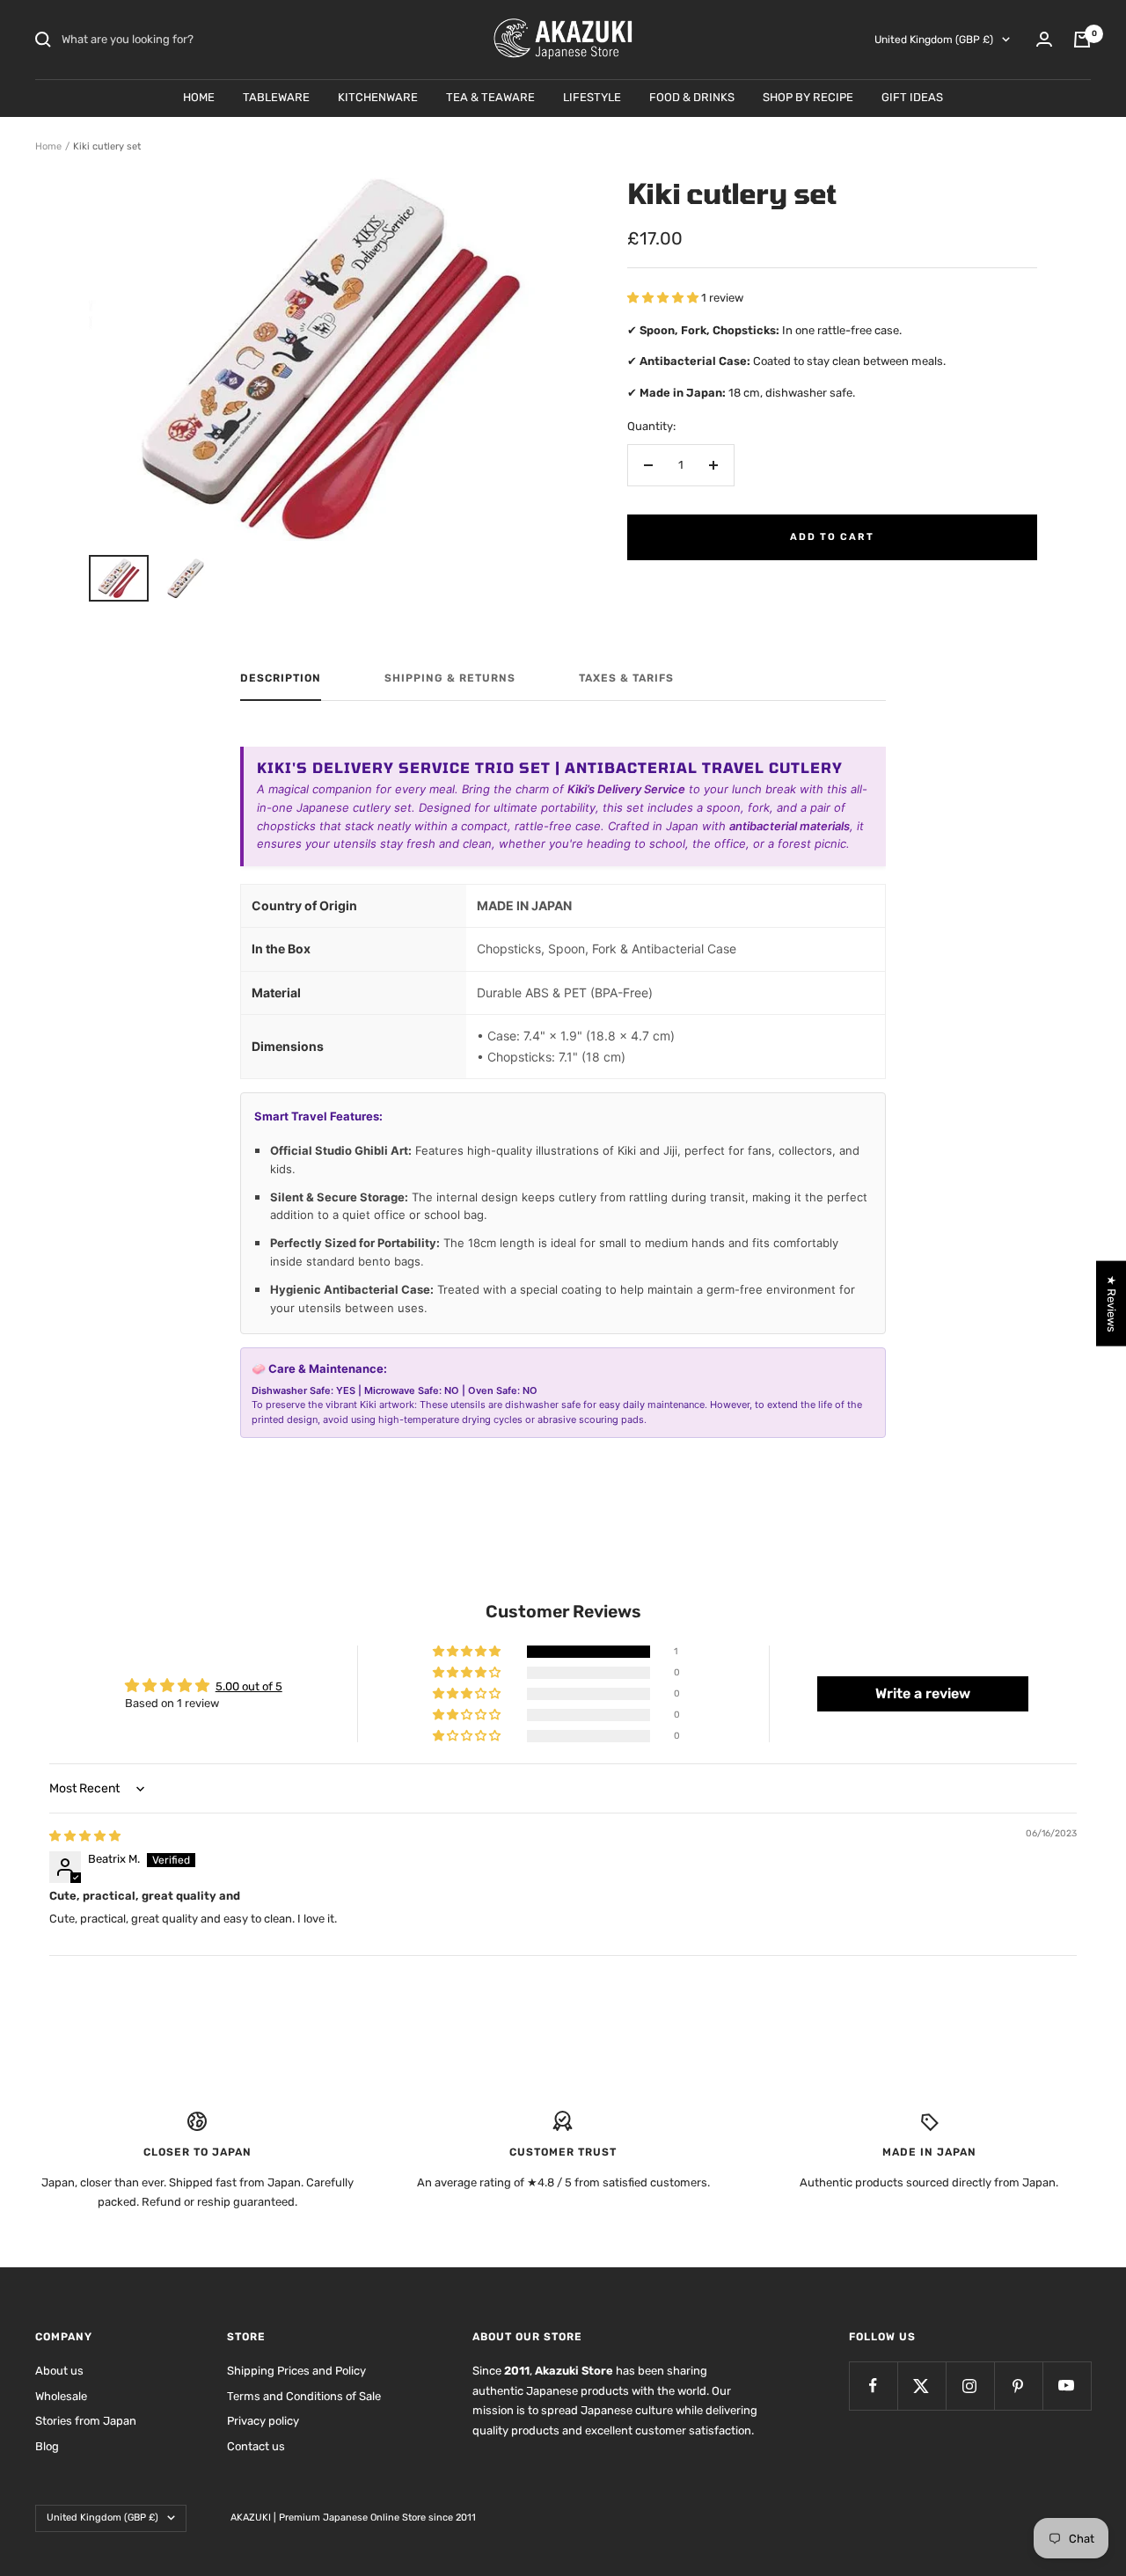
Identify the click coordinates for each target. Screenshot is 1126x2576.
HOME (199, 97)
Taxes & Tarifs (626, 678)
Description (281, 678)
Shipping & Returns (450, 678)
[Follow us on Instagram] (970, 2386)
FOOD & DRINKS (692, 97)
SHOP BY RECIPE (808, 97)
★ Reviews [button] (1111, 1303)
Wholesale (61, 2396)
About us (59, 2371)
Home (48, 146)
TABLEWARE (276, 97)
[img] (85, 1836)
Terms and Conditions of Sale (304, 2396)
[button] (664, 298)
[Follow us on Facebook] (873, 2386)
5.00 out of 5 (249, 1686)
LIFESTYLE (592, 97)
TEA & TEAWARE (490, 97)
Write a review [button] (923, 1693)
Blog (47, 2446)
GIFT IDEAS (912, 97)
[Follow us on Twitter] (921, 2386)
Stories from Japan (86, 2421)
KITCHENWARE (378, 97)
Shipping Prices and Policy (296, 2371)
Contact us (256, 2446)
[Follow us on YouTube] (1067, 2386)
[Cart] (1082, 40)
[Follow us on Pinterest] (1018, 2386)
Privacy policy (263, 2421)
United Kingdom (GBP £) (934, 40)
